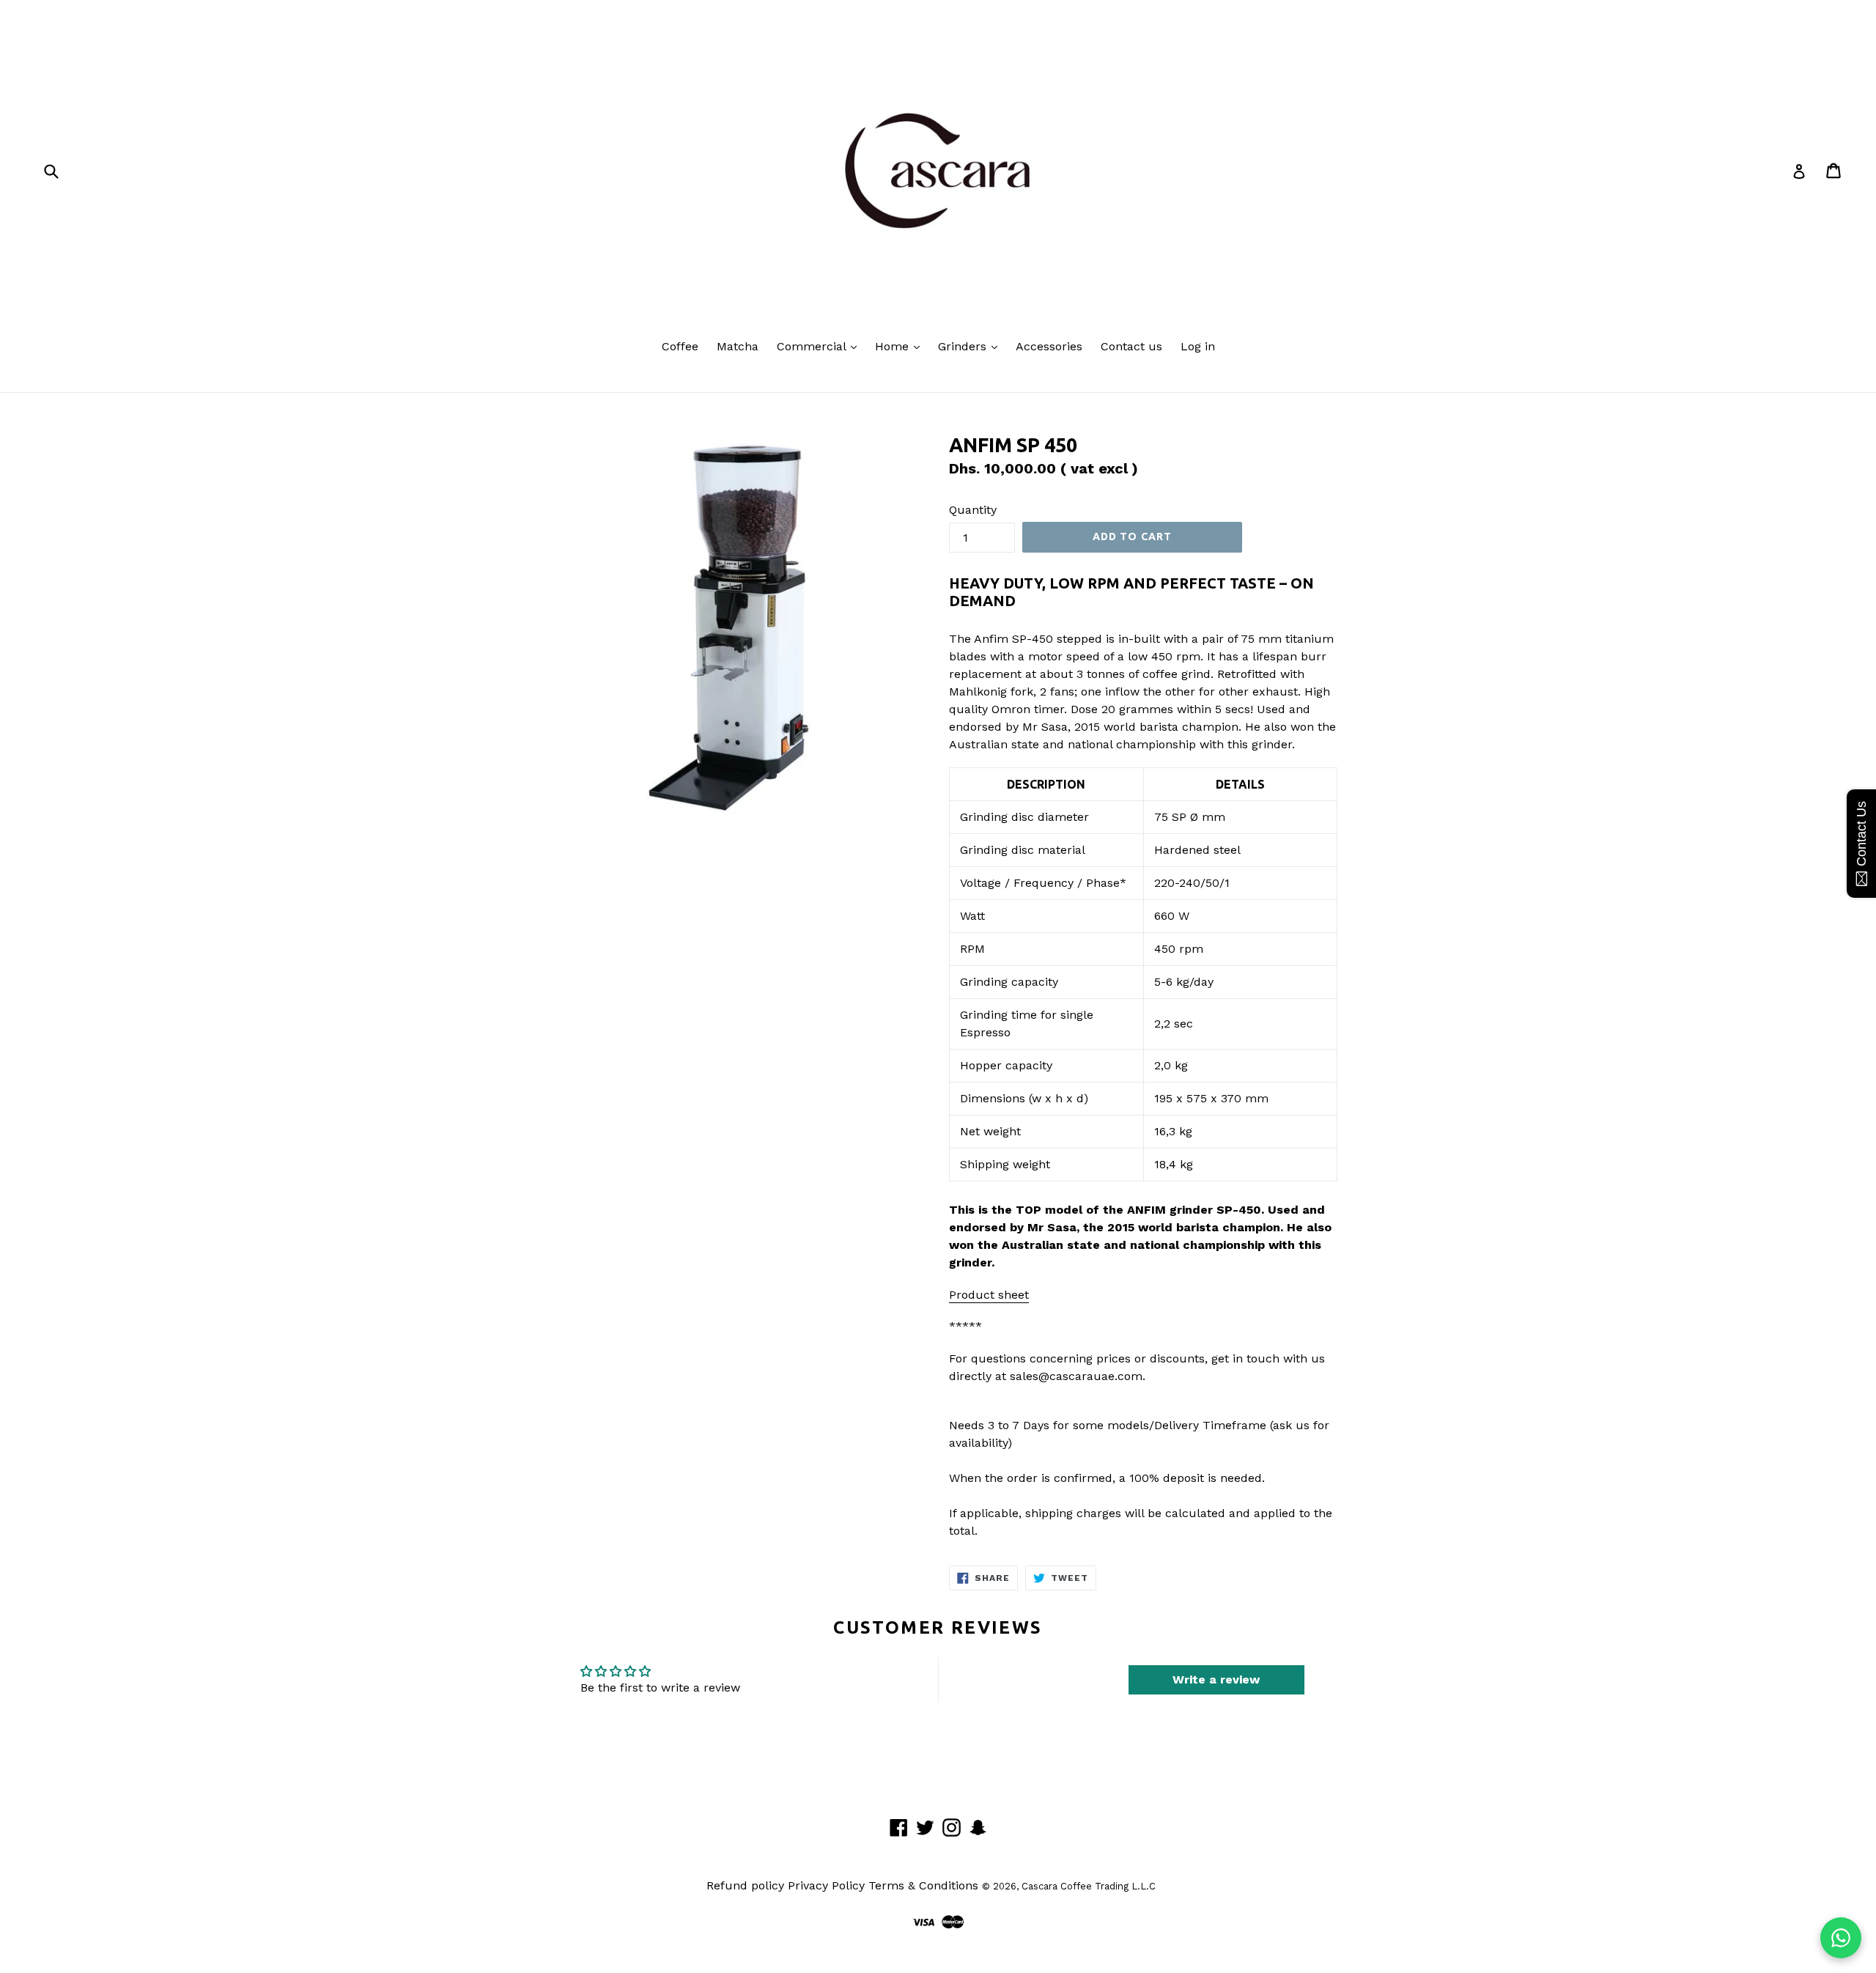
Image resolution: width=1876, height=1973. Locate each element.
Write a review (1216, 1679)
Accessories (1049, 346)
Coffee (680, 346)
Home (894, 346)
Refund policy (745, 1885)
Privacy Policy (826, 1885)
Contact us (1131, 346)
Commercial (813, 346)
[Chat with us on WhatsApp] (1841, 1938)
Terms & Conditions (923, 1885)
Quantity (973, 510)
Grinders (964, 346)
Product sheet (989, 1295)
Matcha (738, 346)
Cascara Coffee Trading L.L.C (1089, 1886)
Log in (1198, 346)
